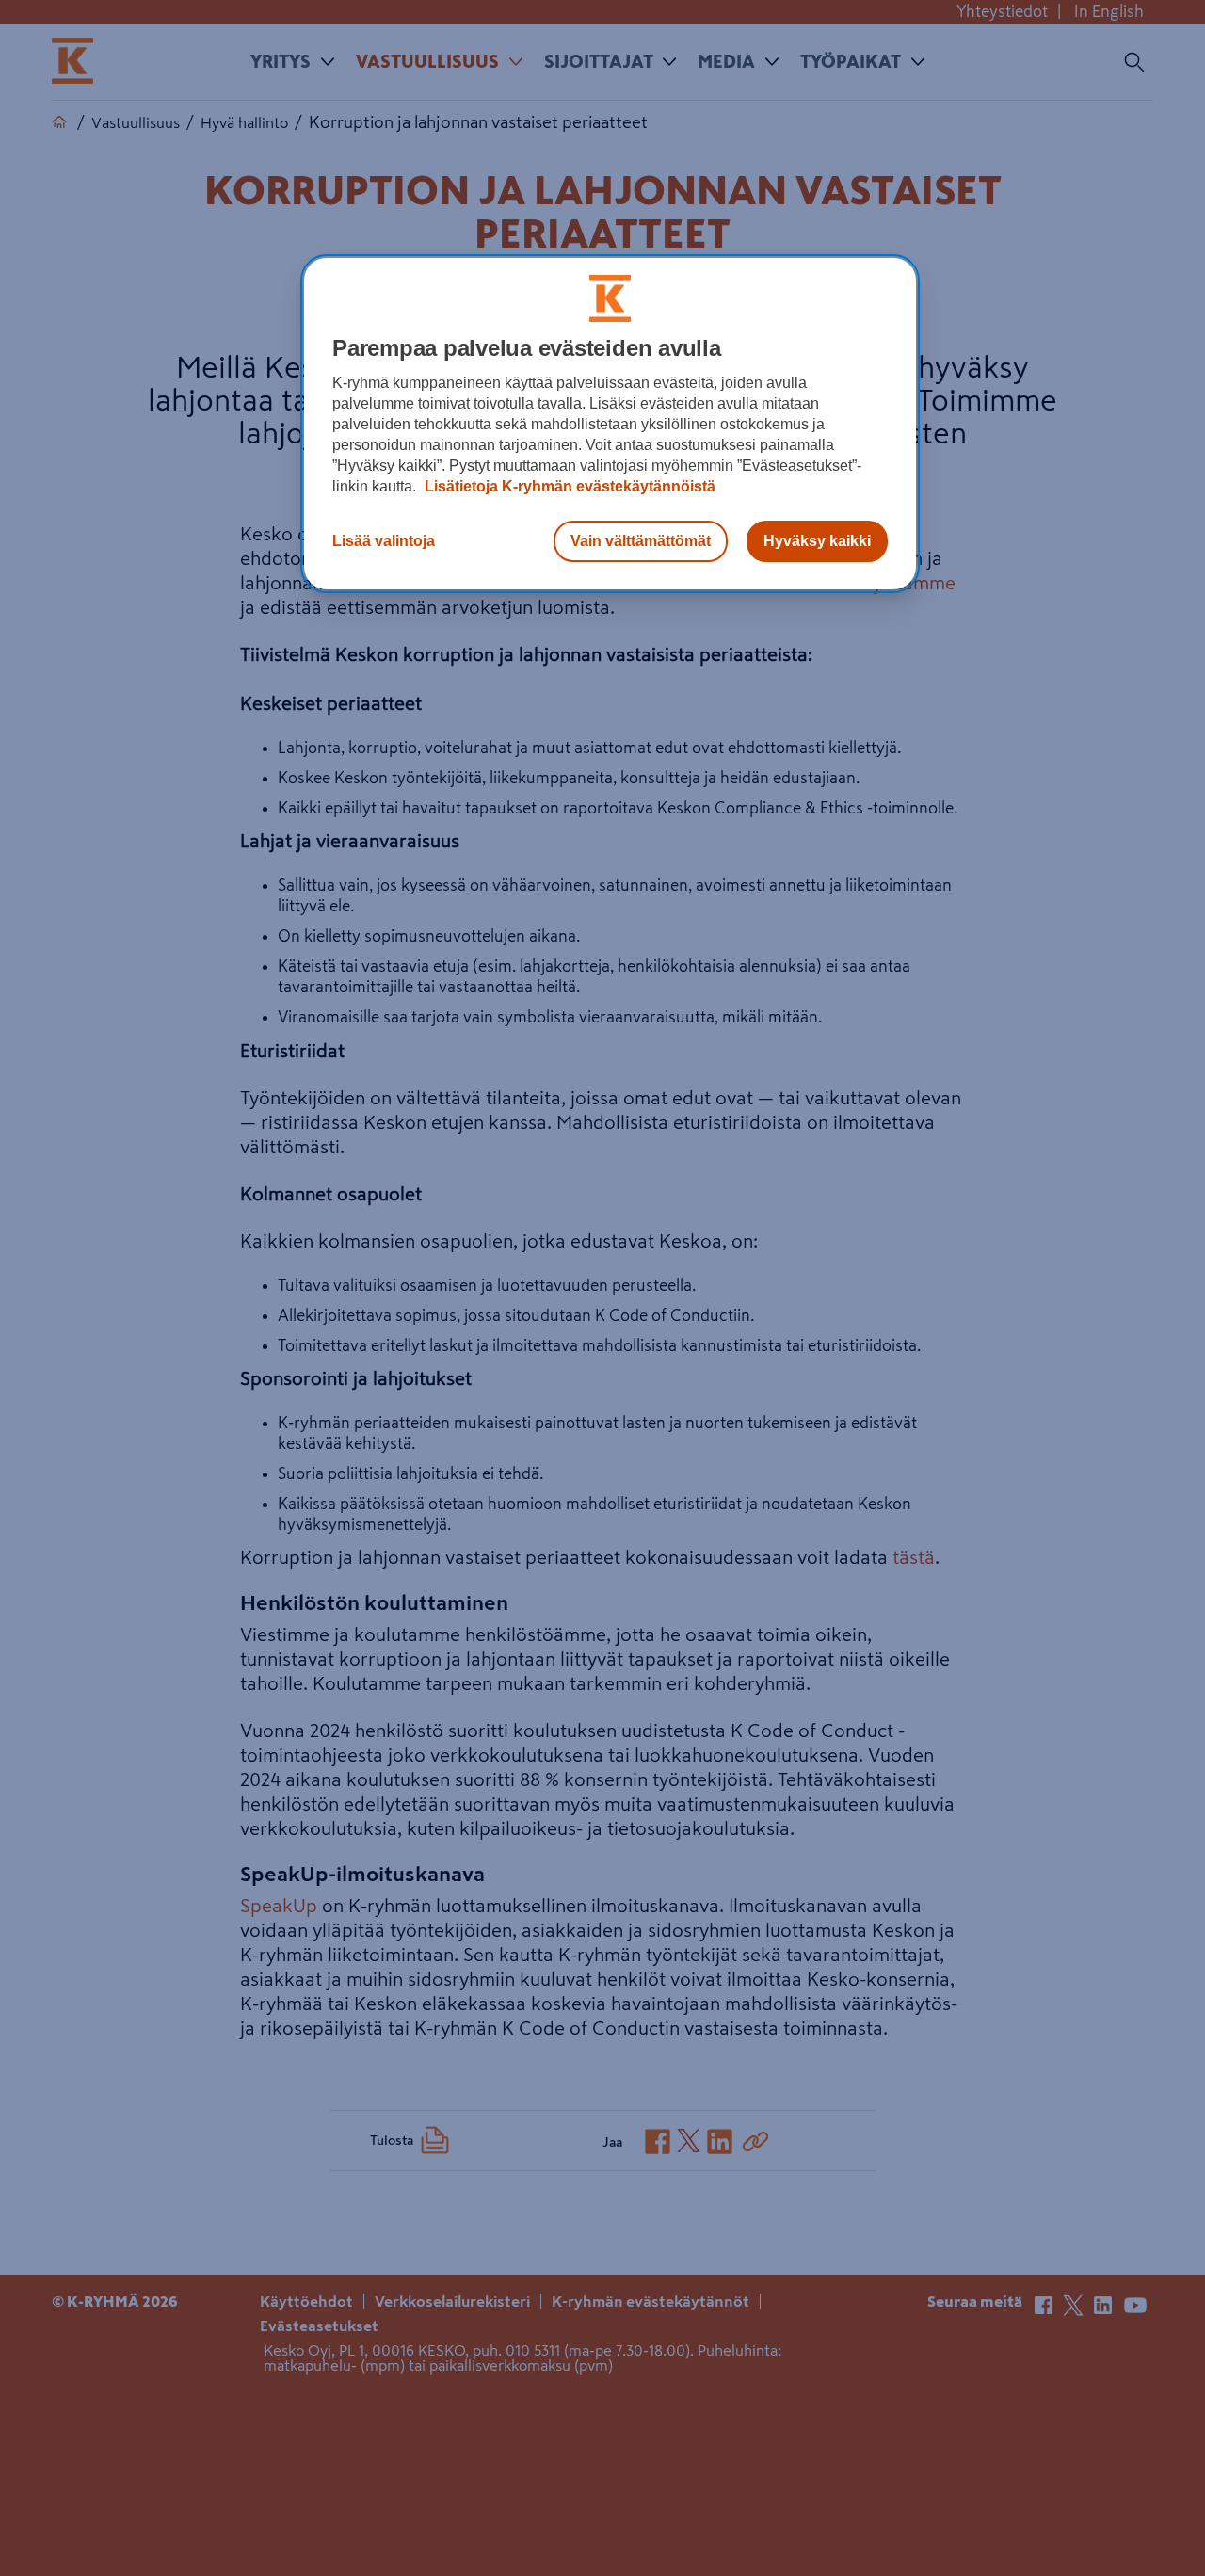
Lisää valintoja (384, 541)
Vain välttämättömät (641, 541)
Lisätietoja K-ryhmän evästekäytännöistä (568, 486)
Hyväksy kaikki (817, 541)
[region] (610, 424)
